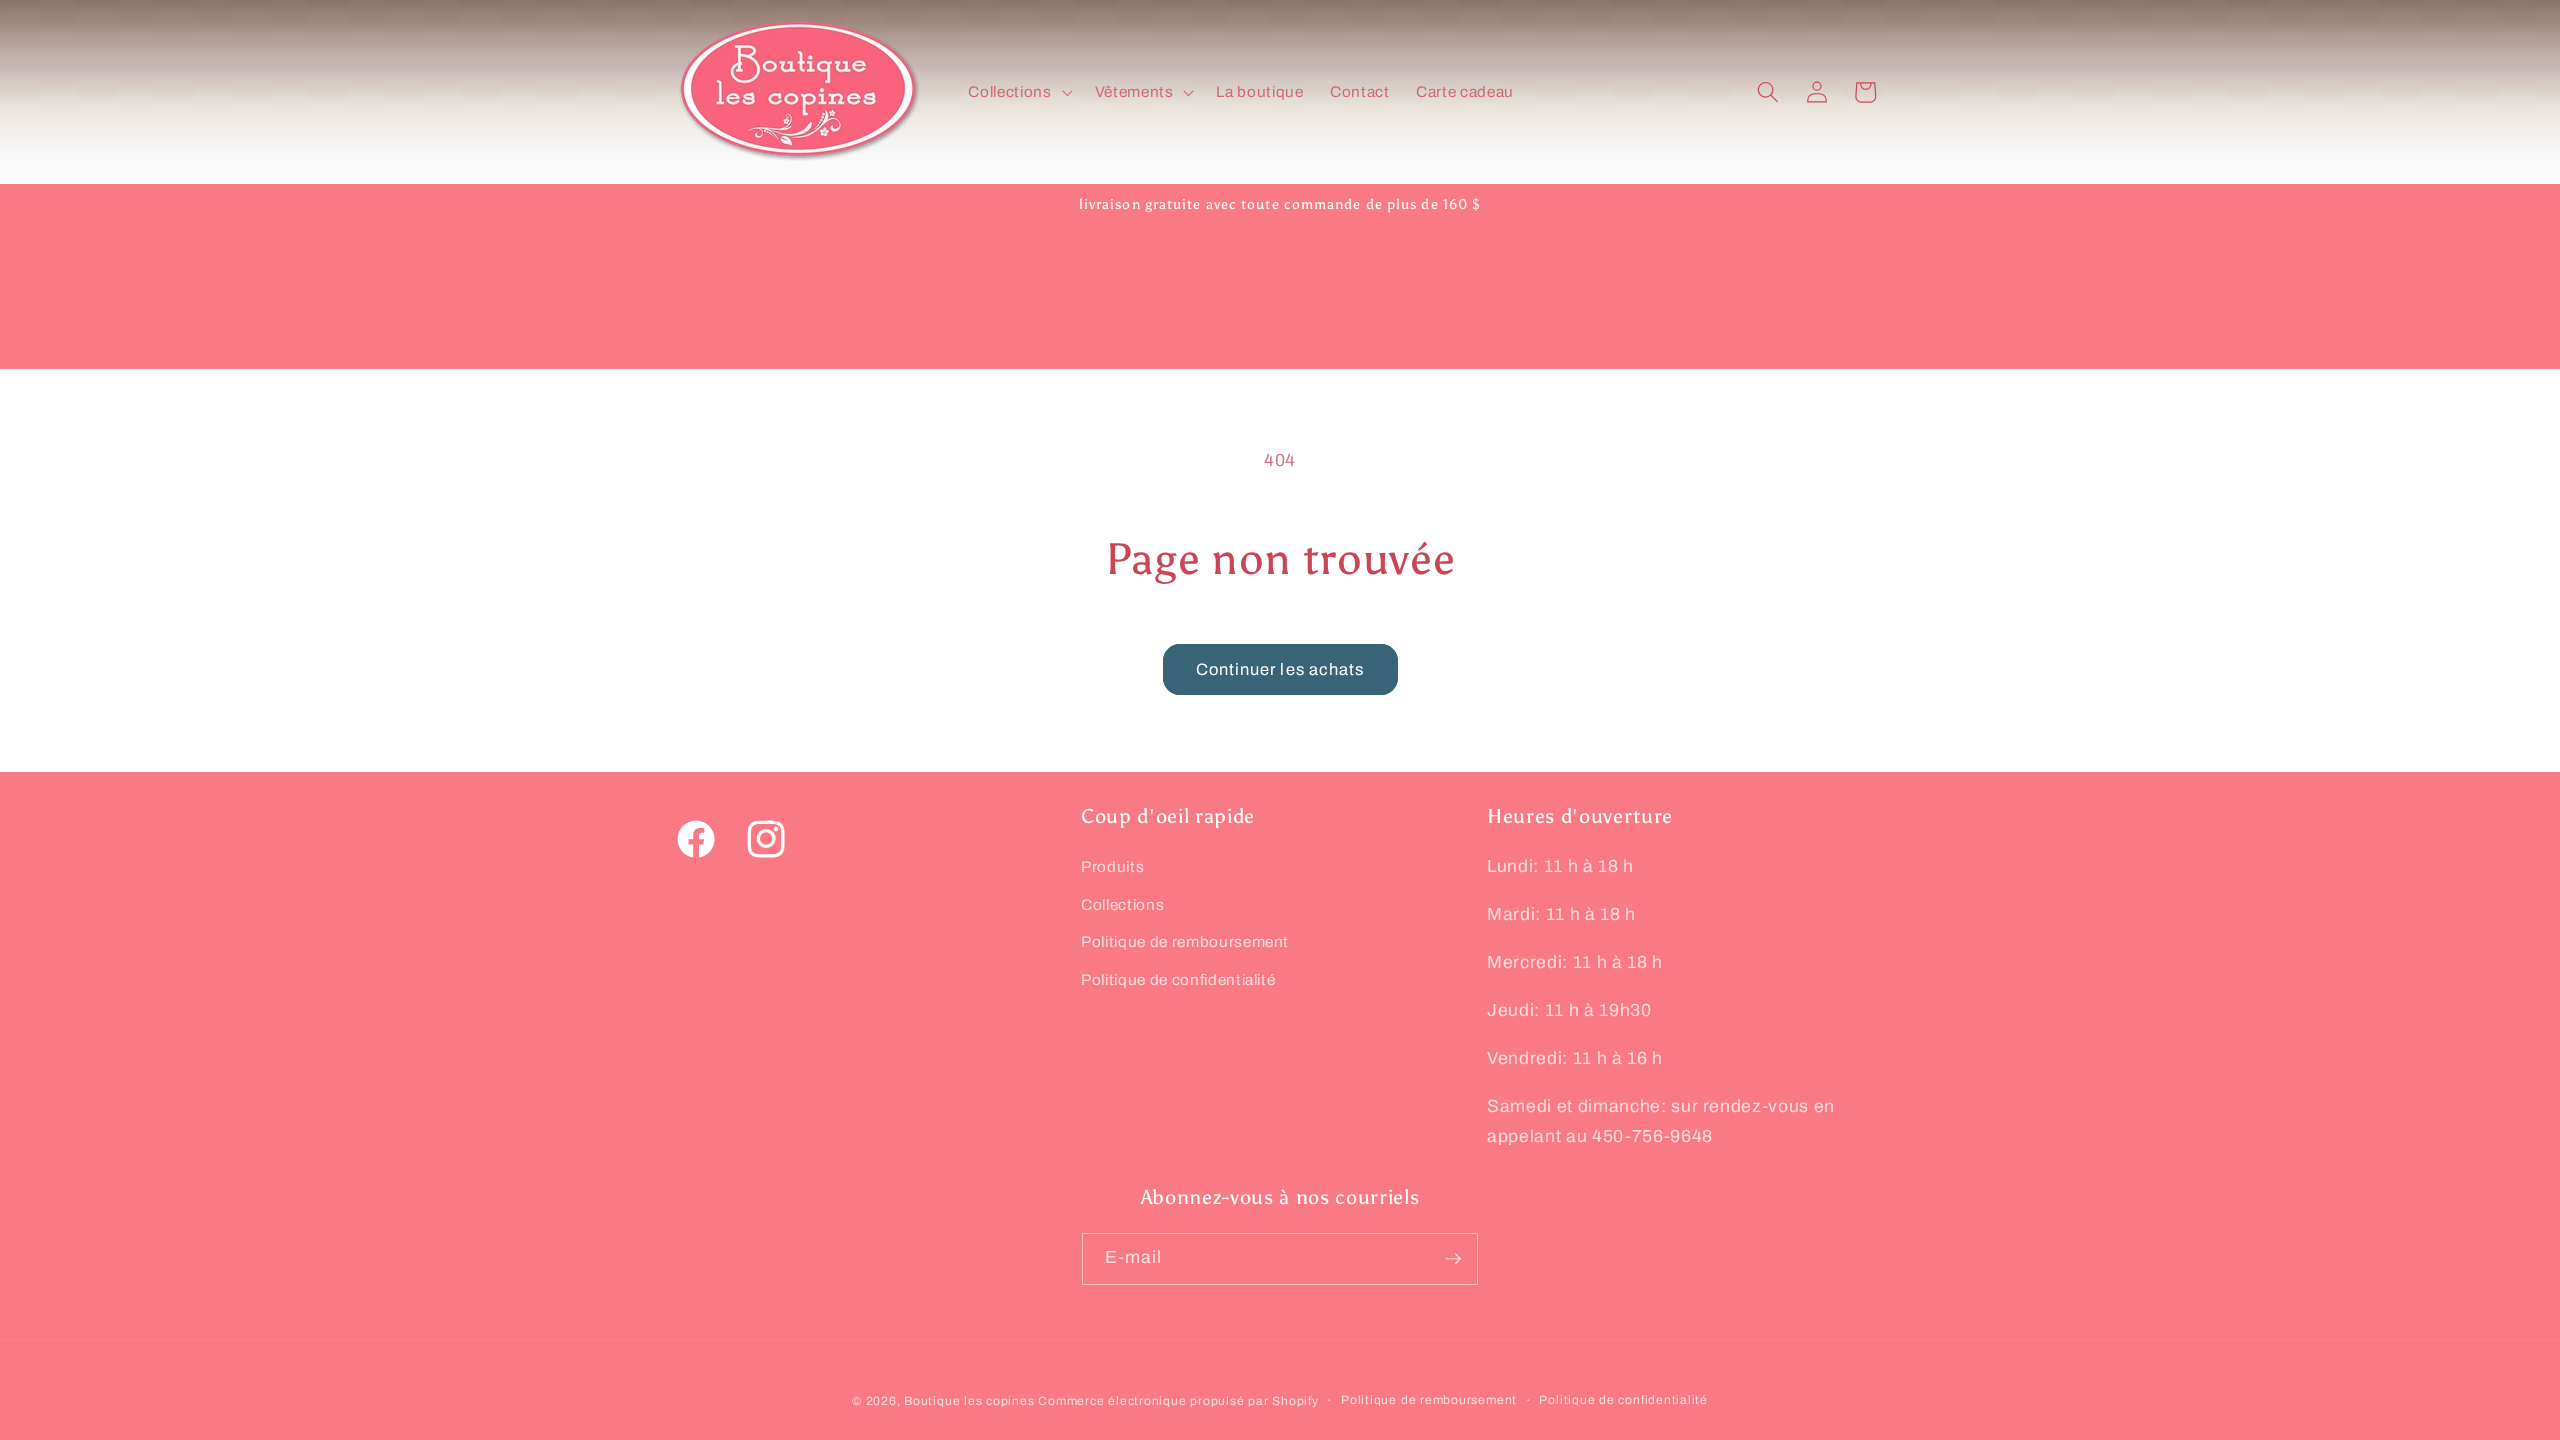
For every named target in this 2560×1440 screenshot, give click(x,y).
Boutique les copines (969, 1401)
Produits (1112, 866)
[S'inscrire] (1453, 1259)
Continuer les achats (1280, 669)
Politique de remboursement (1185, 941)
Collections (1122, 904)
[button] (1018, 92)
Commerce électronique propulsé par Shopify (1178, 1401)
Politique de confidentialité (1178, 979)
